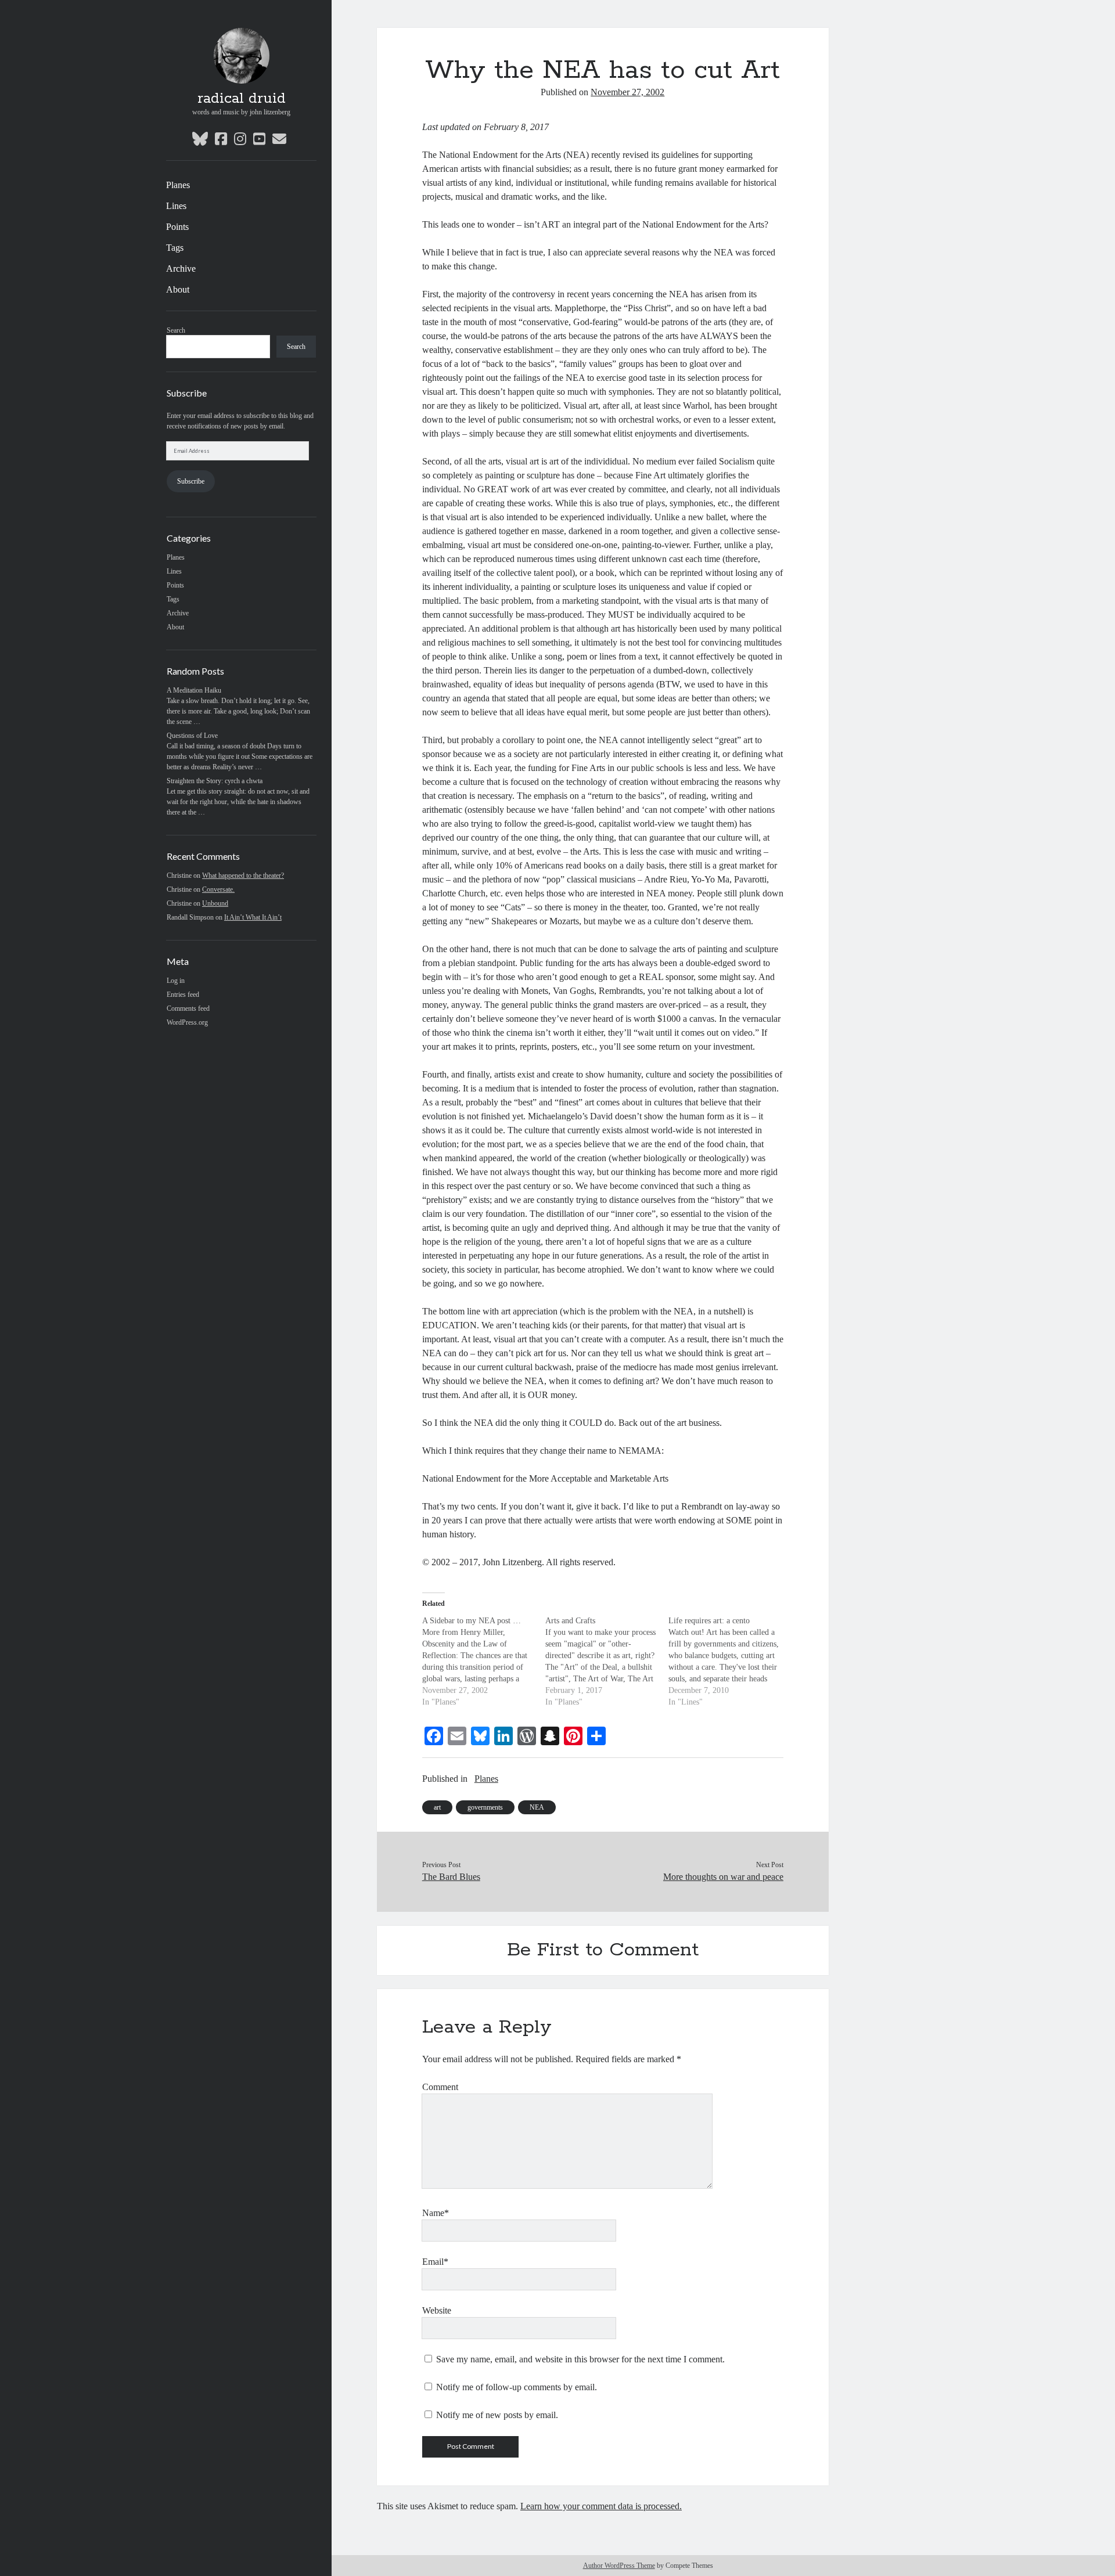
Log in (176, 981)
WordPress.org (187, 1022)
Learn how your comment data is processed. (601, 2506)
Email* (435, 2262)
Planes (178, 185)
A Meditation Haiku (194, 690)
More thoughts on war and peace (723, 1877)
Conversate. (218, 889)
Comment (440, 2087)
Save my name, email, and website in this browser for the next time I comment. (580, 2359)
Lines (176, 206)
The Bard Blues (451, 1877)
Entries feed (183, 995)
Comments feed (188, 1008)
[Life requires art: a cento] (730, 1662)
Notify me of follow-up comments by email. (517, 2387)
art (437, 1807)
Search (176, 330)
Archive (181, 269)
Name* (436, 2213)
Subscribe (191, 481)
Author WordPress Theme (619, 2566)
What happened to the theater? (243, 876)
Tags (175, 248)
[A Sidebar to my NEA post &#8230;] (484, 1662)
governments (485, 1807)
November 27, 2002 (627, 92)
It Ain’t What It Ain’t (253, 917)
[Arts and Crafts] (607, 1662)
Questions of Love (192, 736)
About (178, 289)
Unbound (215, 903)
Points (177, 227)
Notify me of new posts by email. (497, 2415)
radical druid (242, 99)
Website (437, 2310)
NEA (537, 1807)
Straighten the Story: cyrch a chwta (215, 781)
